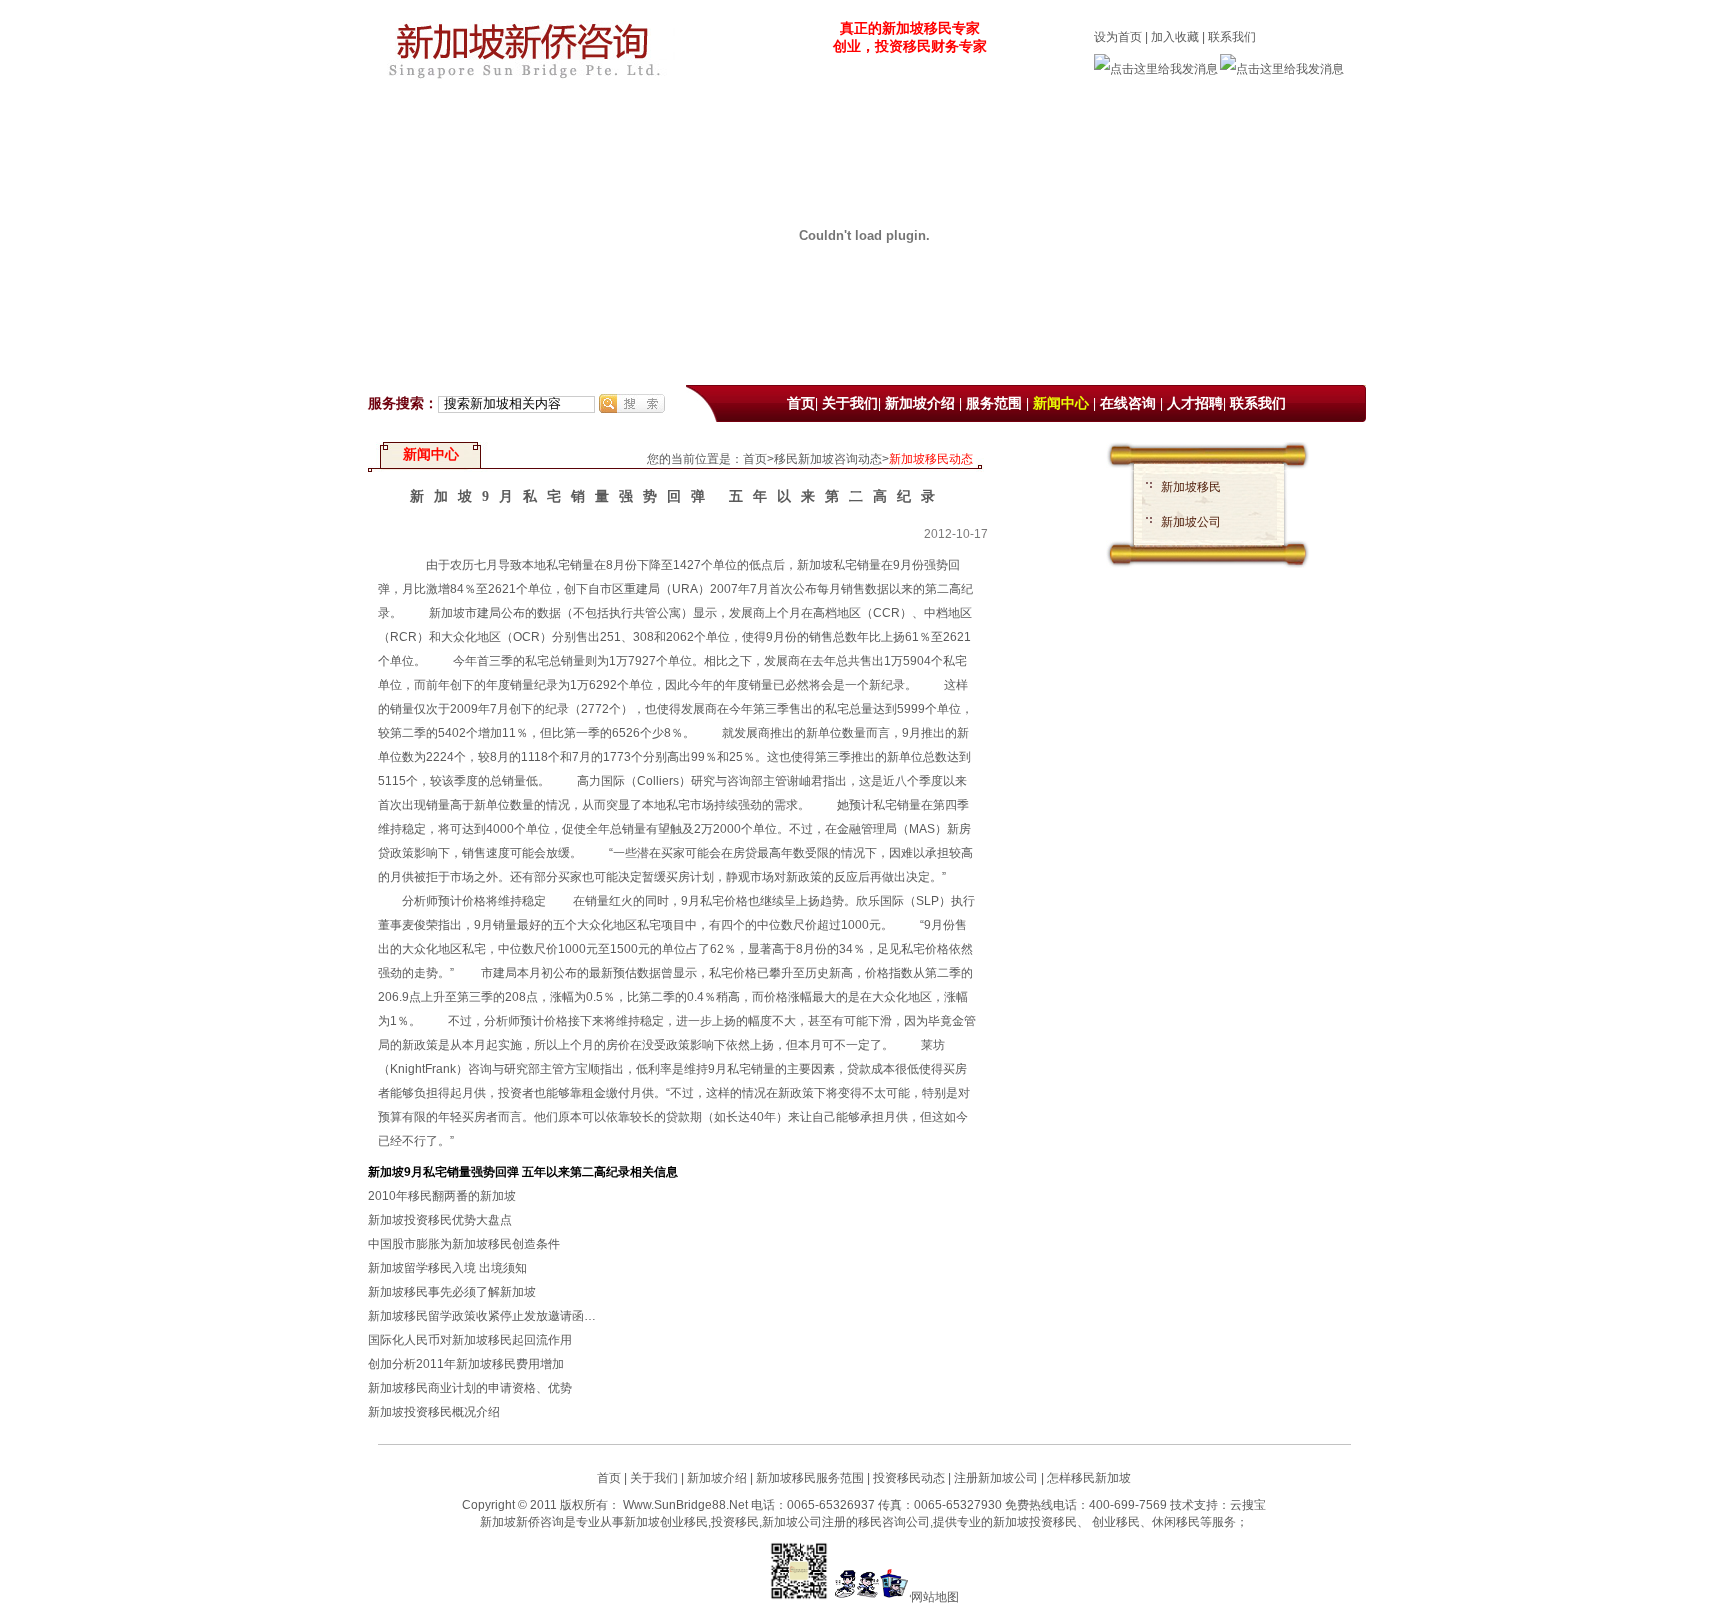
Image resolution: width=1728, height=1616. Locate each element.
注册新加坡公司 (994, 1478)
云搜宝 (1248, 1505)
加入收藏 (1175, 37)
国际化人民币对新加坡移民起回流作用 (470, 1340)
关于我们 (850, 403)
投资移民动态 (909, 1478)
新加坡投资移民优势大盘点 (440, 1220)
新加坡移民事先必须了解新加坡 (452, 1292)
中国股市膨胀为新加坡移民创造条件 (464, 1244)
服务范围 (994, 403)
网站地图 (935, 1597)
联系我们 (1232, 37)
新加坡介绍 (920, 403)
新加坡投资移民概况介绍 (434, 1412)
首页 (801, 403)
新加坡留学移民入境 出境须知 (447, 1268)
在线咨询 (1128, 403)
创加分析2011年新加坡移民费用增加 (466, 1364)
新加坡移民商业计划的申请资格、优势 (470, 1388)
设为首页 (1118, 37)
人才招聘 (1195, 403)
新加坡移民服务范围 (810, 1478)
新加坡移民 (1191, 487)
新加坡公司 (1191, 522)
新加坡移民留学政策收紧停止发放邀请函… (482, 1316)
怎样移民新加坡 (1089, 1478)
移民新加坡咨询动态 (828, 459)
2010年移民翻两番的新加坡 (442, 1196)
